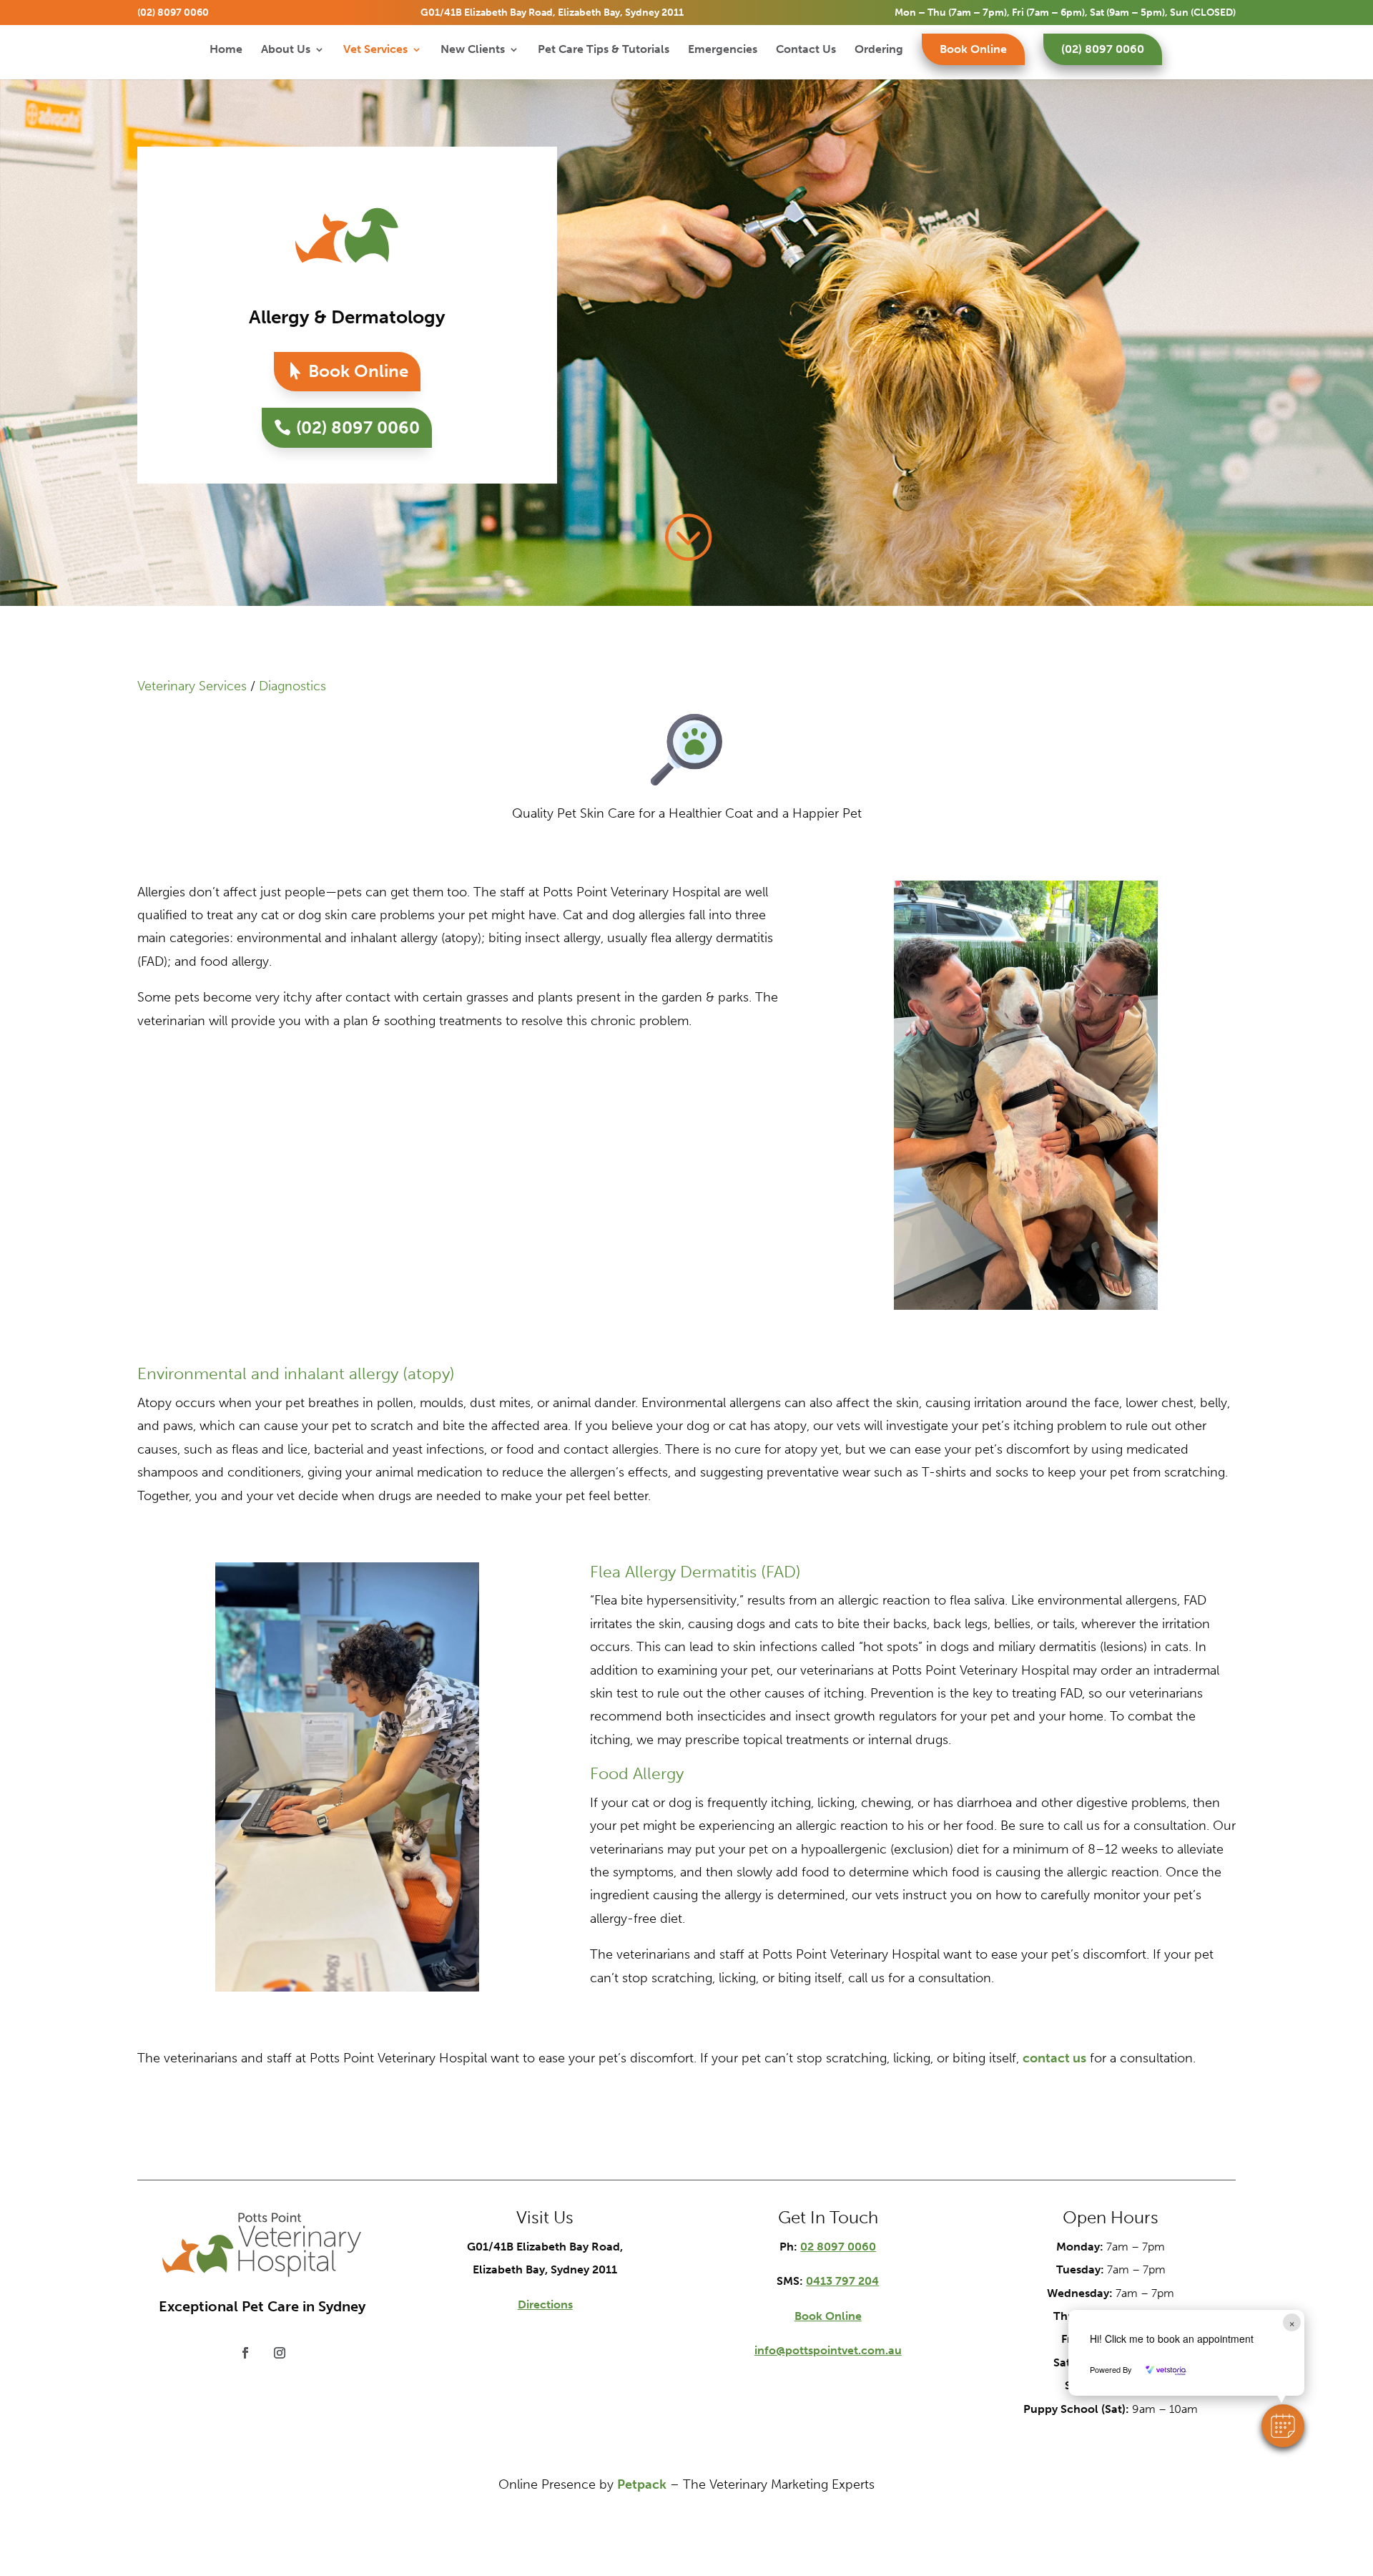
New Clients (473, 50)
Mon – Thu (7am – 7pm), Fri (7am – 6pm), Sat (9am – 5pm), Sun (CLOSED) (1065, 13)
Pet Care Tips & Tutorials (604, 50)
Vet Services (375, 50)
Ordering (879, 50)
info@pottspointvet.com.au (828, 2350)
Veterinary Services (192, 686)
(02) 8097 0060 (173, 13)
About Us (286, 50)
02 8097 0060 (838, 2247)
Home (226, 50)
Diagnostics (292, 686)
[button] (1283, 2426)
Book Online (973, 49)
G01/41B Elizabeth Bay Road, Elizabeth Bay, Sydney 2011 (552, 13)
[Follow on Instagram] (280, 2353)
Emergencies (723, 50)
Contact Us (806, 50)
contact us (1054, 2058)
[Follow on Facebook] (245, 2353)
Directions (545, 2305)
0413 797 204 (842, 2281)
